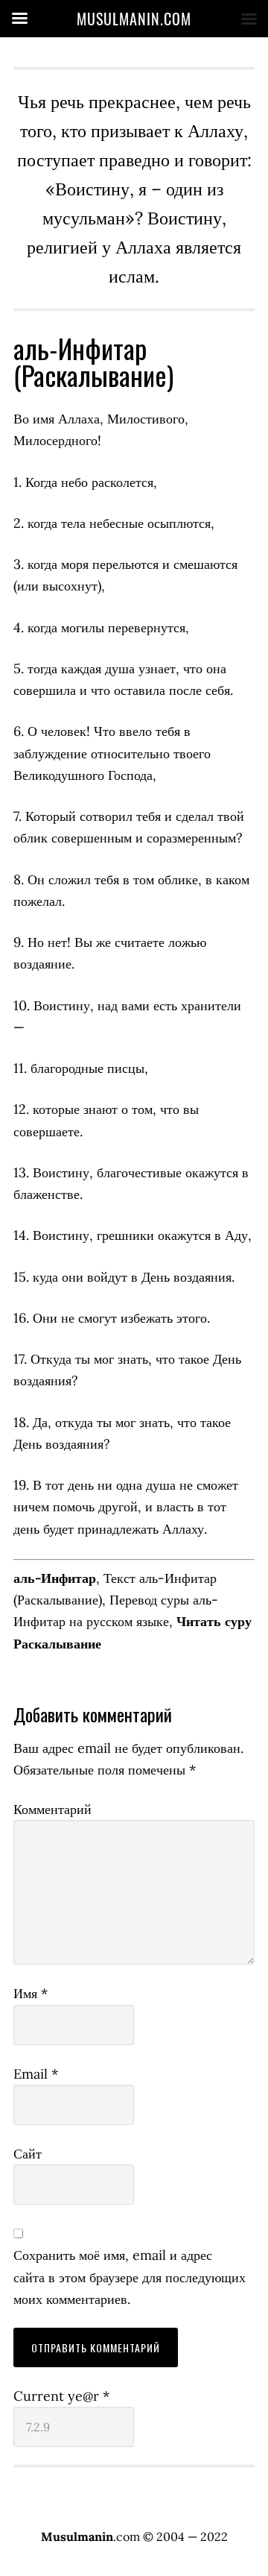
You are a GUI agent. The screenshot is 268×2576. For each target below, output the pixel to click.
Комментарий (52, 1809)
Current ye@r (61, 2396)
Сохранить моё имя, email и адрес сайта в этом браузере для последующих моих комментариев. (130, 2277)
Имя (31, 1993)
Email (36, 2074)
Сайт (28, 2154)
